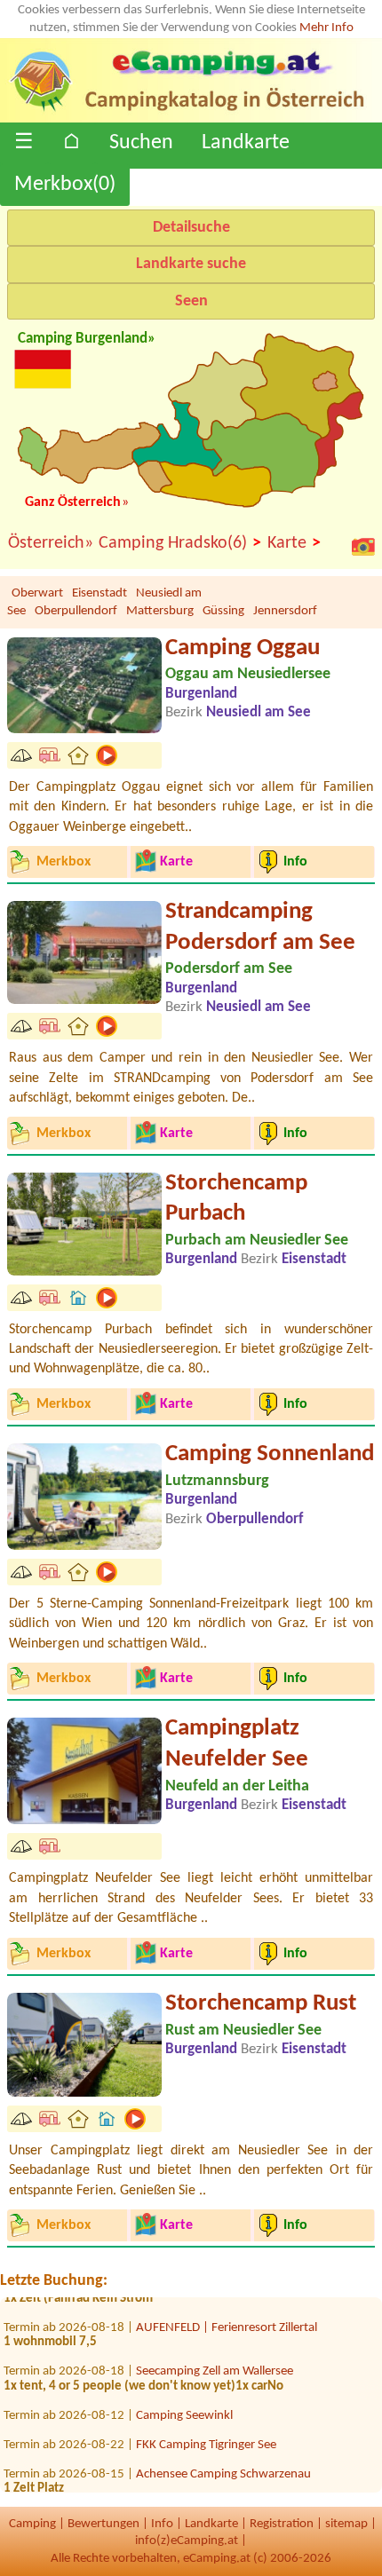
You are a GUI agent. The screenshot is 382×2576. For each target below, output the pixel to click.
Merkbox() (65, 185)
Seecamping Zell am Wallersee (215, 2364)
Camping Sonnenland (270, 1454)
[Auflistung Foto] (363, 546)
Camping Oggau (243, 648)
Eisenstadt (99, 593)
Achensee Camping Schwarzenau (223, 2466)
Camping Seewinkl (184, 2408)
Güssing (223, 611)
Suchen (141, 143)
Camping (32, 2524)
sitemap (346, 2524)
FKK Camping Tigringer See (206, 2437)
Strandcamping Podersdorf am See (260, 928)
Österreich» (51, 543)
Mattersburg (160, 611)
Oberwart (37, 593)
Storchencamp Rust (261, 2004)
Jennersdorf (285, 611)
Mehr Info (326, 28)
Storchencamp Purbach (236, 1199)
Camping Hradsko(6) (180, 544)
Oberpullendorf (76, 611)
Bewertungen (103, 2524)
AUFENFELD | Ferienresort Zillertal (227, 2320)
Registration (282, 2524)
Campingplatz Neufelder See (237, 1744)
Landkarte (246, 143)
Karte (294, 544)
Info (162, 2524)
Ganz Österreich (73, 502)
